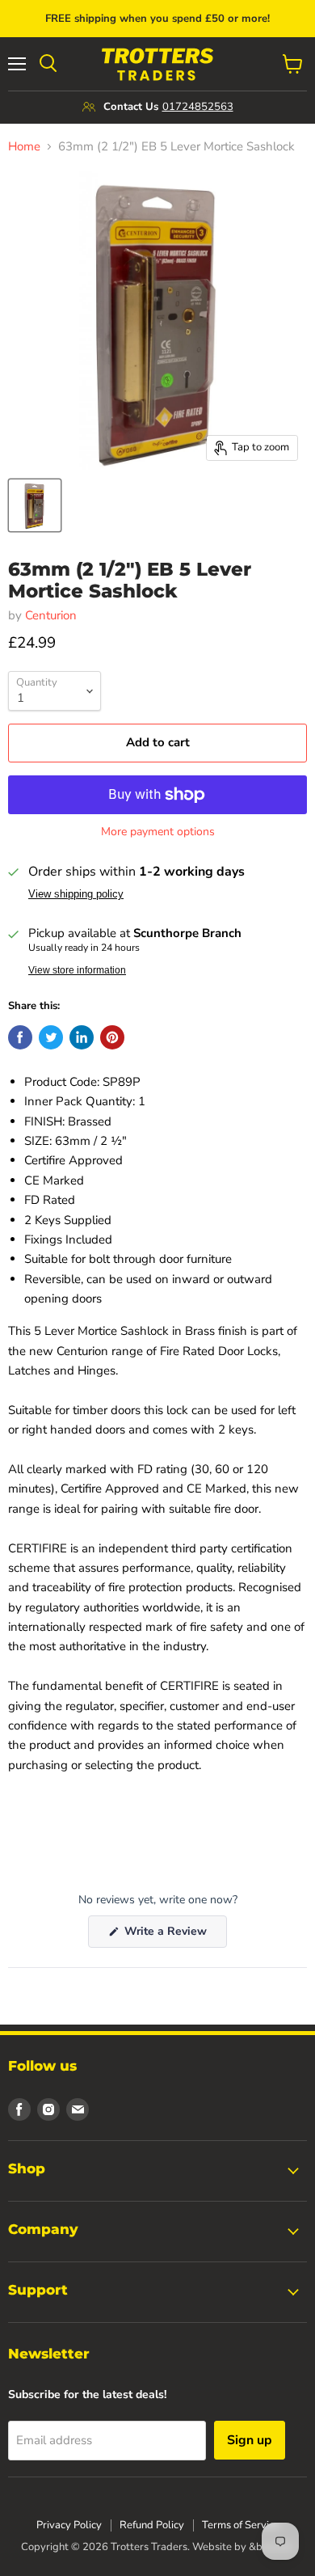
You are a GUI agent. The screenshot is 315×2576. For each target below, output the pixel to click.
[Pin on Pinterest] (112, 1037)
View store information (77, 970)
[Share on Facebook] (20, 1037)
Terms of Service (241, 2525)
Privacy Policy (69, 2525)
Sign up (250, 2440)
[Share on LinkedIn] (82, 1037)
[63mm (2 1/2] (35, 505)
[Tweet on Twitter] (51, 1037)
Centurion (51, 615)
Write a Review (174, 1935)
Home (24, 147)
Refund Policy (152, 2525)
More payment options (158, 832)
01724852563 (198, 107)
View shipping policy (76, 894)
